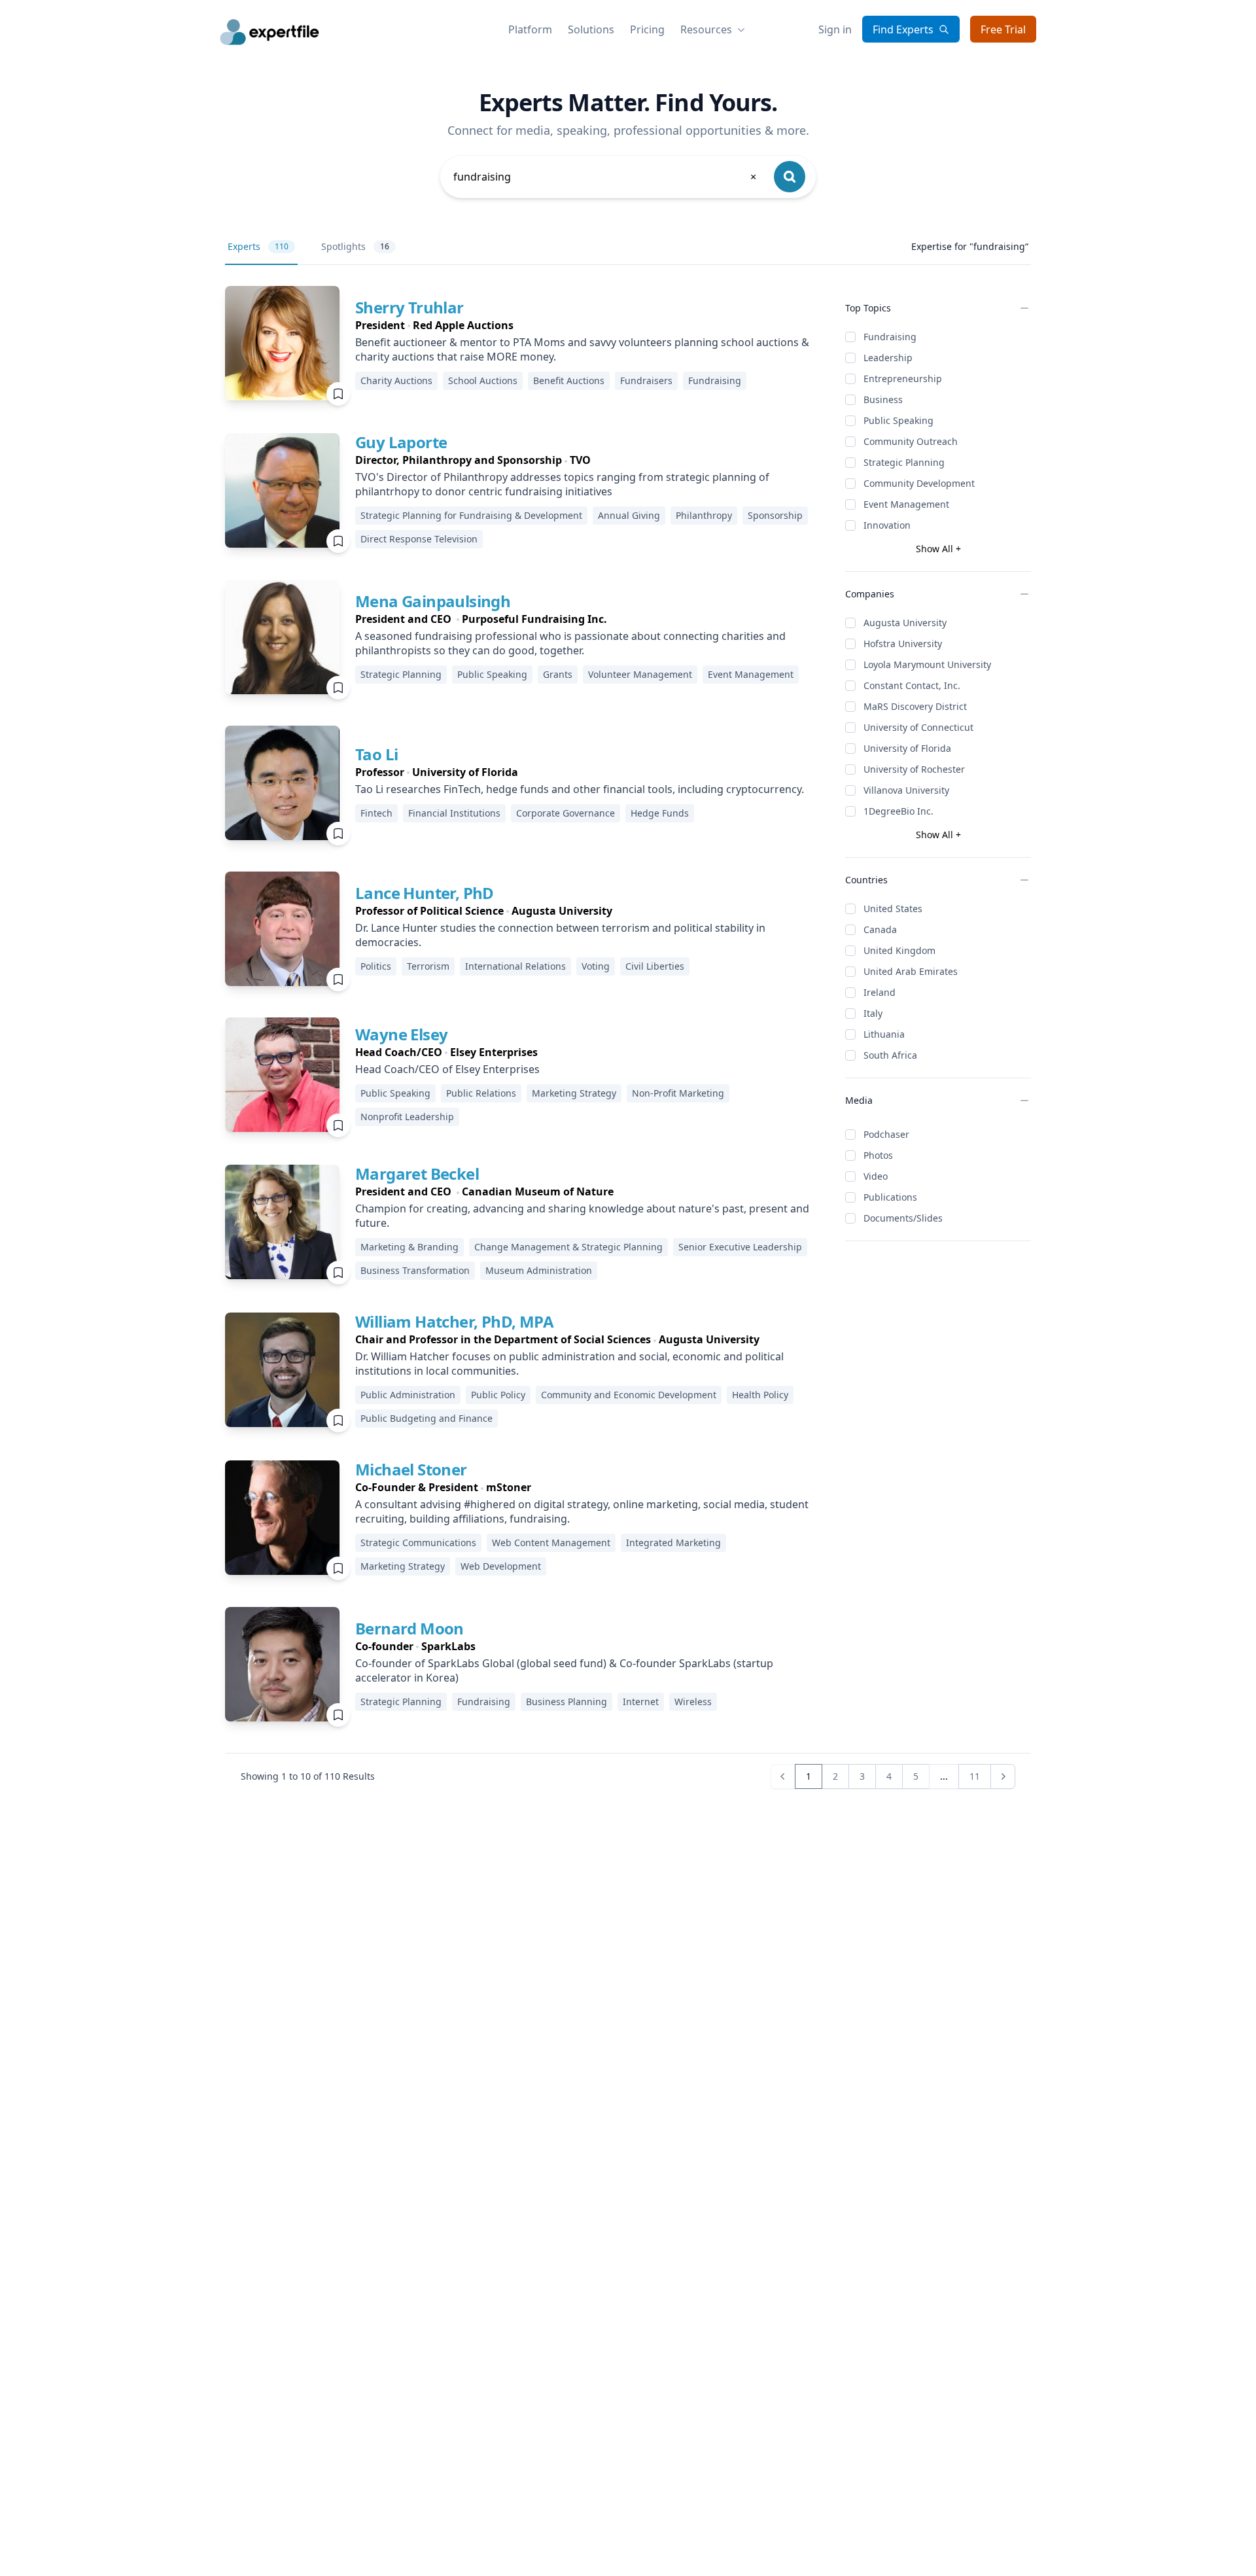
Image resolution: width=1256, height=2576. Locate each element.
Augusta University (905, 623)
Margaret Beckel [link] (417, 1173)
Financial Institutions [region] (454, 813)
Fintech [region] (376, 813)
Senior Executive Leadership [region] (740, 1247)
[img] (282, 343)
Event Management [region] (751, 674)
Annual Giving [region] (629, 515)
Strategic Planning (904, 462)
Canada (880, 929)
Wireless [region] (693, 1702)
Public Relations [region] (481, 1093)
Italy (873, 1013)
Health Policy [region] (760, 1395)
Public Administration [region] (408, 1395)
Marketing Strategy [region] (574, 1093)
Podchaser (886, 1134)
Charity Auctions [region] (396, 380)
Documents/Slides (903, 1218)
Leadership (888, 358)
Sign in (835, 29)
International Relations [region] (515, 966)
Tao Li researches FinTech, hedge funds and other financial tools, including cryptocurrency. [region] (580, 789)
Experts (258, 246)
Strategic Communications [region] (418, 1543)
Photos (878, 1155)
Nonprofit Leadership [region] (407, 1117)
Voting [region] (596, 966)
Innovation (887, 525)
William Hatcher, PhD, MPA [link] (454, 1321)
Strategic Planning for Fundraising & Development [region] (471, 515)
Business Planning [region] (567, 1702)
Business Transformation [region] (415, 1270)
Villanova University (906, 790)
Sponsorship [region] (775, 515)
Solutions (591, 29)
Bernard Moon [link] (410, 1628)
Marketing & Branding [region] (410, 1247)
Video (876, 1176)
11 (975, 1776)
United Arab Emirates (911, 971)
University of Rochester (914, 769)
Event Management (906, 504)
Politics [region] (376, 966)
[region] (590, 325)
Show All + (938, 549)
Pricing (647, 29)
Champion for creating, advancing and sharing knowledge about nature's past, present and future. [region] (582, 1216)
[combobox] (606, 177)
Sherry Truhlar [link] (410, 307)
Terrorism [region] (428, 966)
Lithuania (884, 1034)
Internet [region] (641, 1702)
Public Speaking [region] (492, 674)
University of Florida (907, 748)
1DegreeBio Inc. (898, 811)
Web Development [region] (501, 1566)
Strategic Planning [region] (401, 674)
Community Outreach (911, 441)
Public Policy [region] (498, 1395)
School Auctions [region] (483, 380)
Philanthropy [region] (704, 515)
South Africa (890, 1055)
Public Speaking (898, 420)
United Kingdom (899, 950)
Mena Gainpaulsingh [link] (433, 601)
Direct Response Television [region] (419, 539)
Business (883, 399)
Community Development (919, 483)
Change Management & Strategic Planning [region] (568, 1247)
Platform (530, 29)
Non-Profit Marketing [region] (678, 1093)
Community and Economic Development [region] (629, 1395)
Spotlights (355, 246)
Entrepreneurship (903, 379)
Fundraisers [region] (646, 380)
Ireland (880, 992)
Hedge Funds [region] (660, 813)
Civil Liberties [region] (655, 966)
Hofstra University (903, 644)
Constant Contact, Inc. (912, 685)
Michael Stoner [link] (411, 1469)
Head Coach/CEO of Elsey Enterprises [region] (447, 1069)
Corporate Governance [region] (566, 813)
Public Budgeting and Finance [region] (427, 1418)
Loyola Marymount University (927, 664)
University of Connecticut (918, 727)
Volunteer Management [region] (640, 674)
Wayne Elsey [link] (401, 1034)
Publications (890, 1197)
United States (893, 909)
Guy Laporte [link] (401, 442)
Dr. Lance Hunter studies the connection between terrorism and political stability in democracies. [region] (560, 935)
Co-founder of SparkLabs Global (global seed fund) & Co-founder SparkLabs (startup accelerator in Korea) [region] (564, 1670)
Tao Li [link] (376, 754)
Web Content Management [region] (551, 1543)
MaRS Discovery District (915, 706)
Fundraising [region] (715, 380)
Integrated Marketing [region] (673, 1543)
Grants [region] (558, 674)
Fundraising (890, 337)
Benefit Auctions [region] (569, 380)
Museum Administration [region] (539, 1270)
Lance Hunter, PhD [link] (425, 893)
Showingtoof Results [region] (308, 1776)
